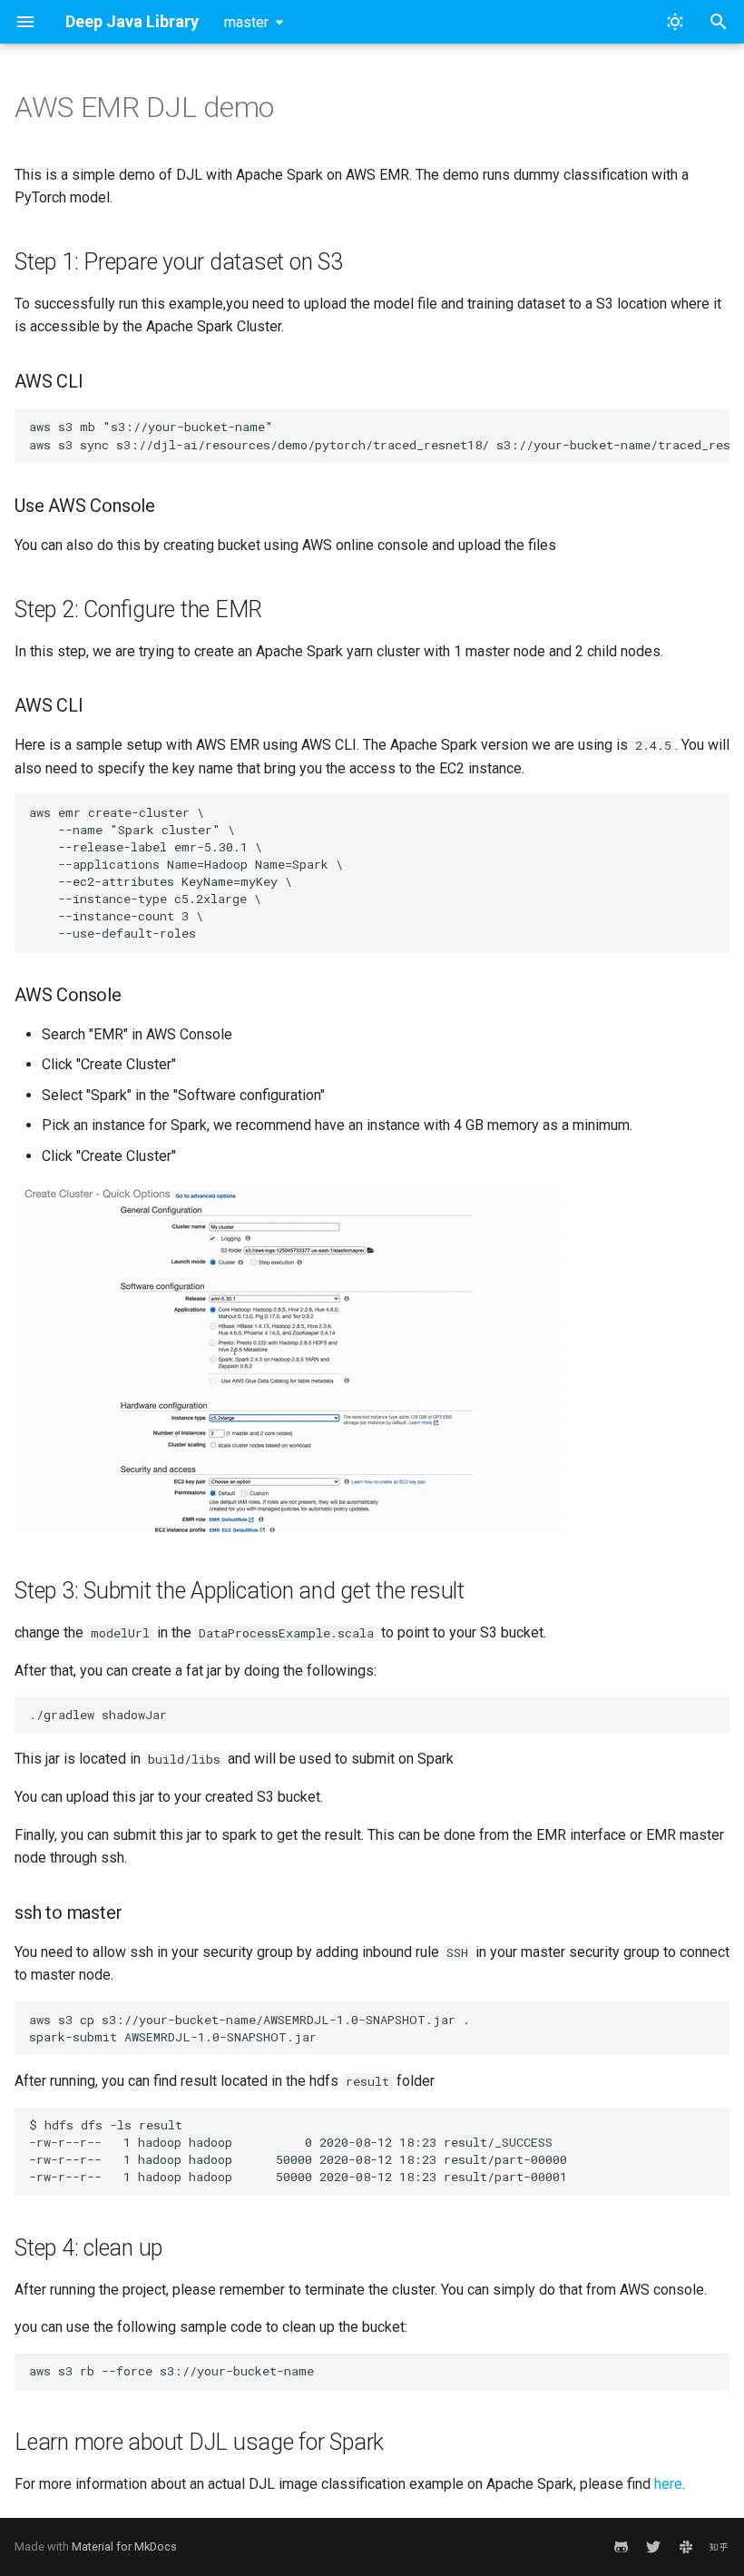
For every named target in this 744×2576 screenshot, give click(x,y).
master (246, 22)
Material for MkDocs (124, 2547)
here (668, 2484)
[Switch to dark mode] (675, 22)
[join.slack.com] (686, 2547)
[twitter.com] (653, 2547)
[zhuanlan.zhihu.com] (719, 2547)
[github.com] (621, 2547)
